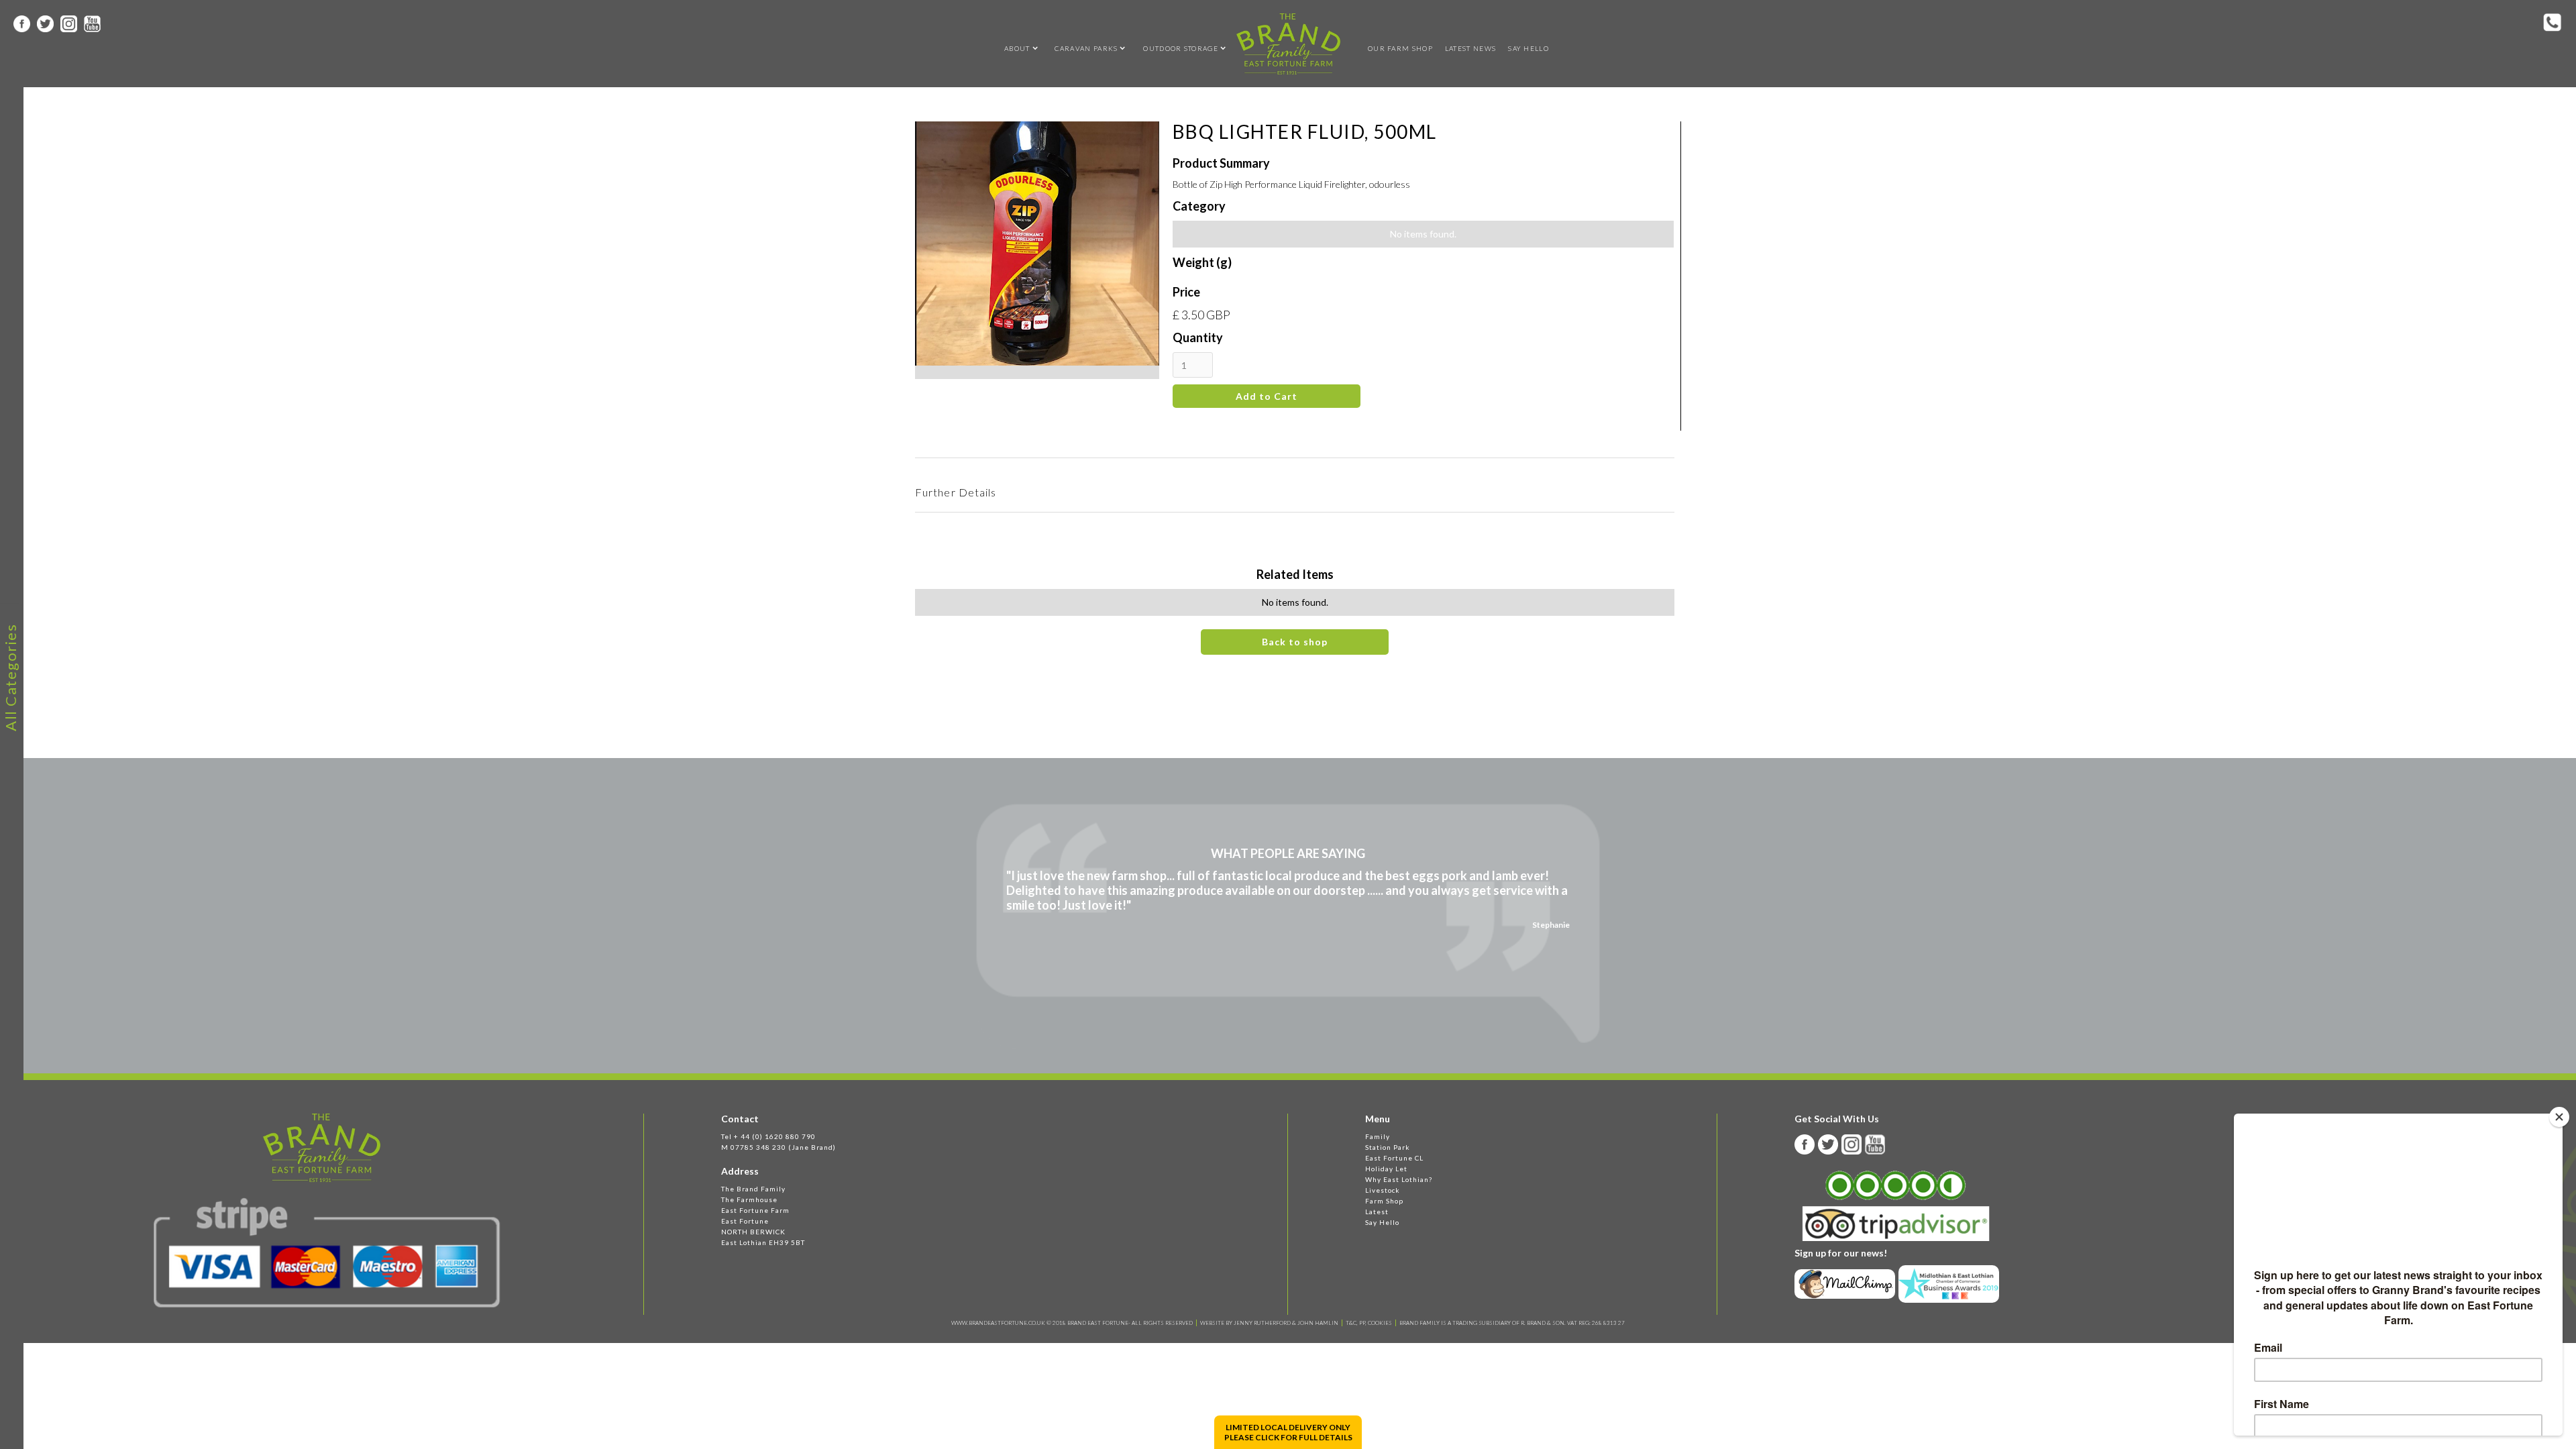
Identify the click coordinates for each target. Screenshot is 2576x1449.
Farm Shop (1384, 1201)
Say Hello (1528, 48)
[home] (1288, 44)
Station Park (1388, 1147)
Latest (1377, 1212)
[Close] (2559, 1117)
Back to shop (1295, 642)
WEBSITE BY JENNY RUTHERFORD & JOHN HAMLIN (1269, 1323)
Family (1378, 1136)
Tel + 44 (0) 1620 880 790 (768, 1136)
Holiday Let (1386, 1169)
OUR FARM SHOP (1400, 48)
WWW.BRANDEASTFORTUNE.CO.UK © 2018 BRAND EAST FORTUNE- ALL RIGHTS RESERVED (1072, 1323)
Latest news (1470, 48)
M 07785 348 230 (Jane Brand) (779, 1147)
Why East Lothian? (1399, 1179)
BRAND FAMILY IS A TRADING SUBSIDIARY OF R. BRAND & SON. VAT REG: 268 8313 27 (1512, 1323)
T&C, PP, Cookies (1369, 1323)
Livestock (1383, 1190)
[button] (1017, 48)
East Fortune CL (1394, 1158)
